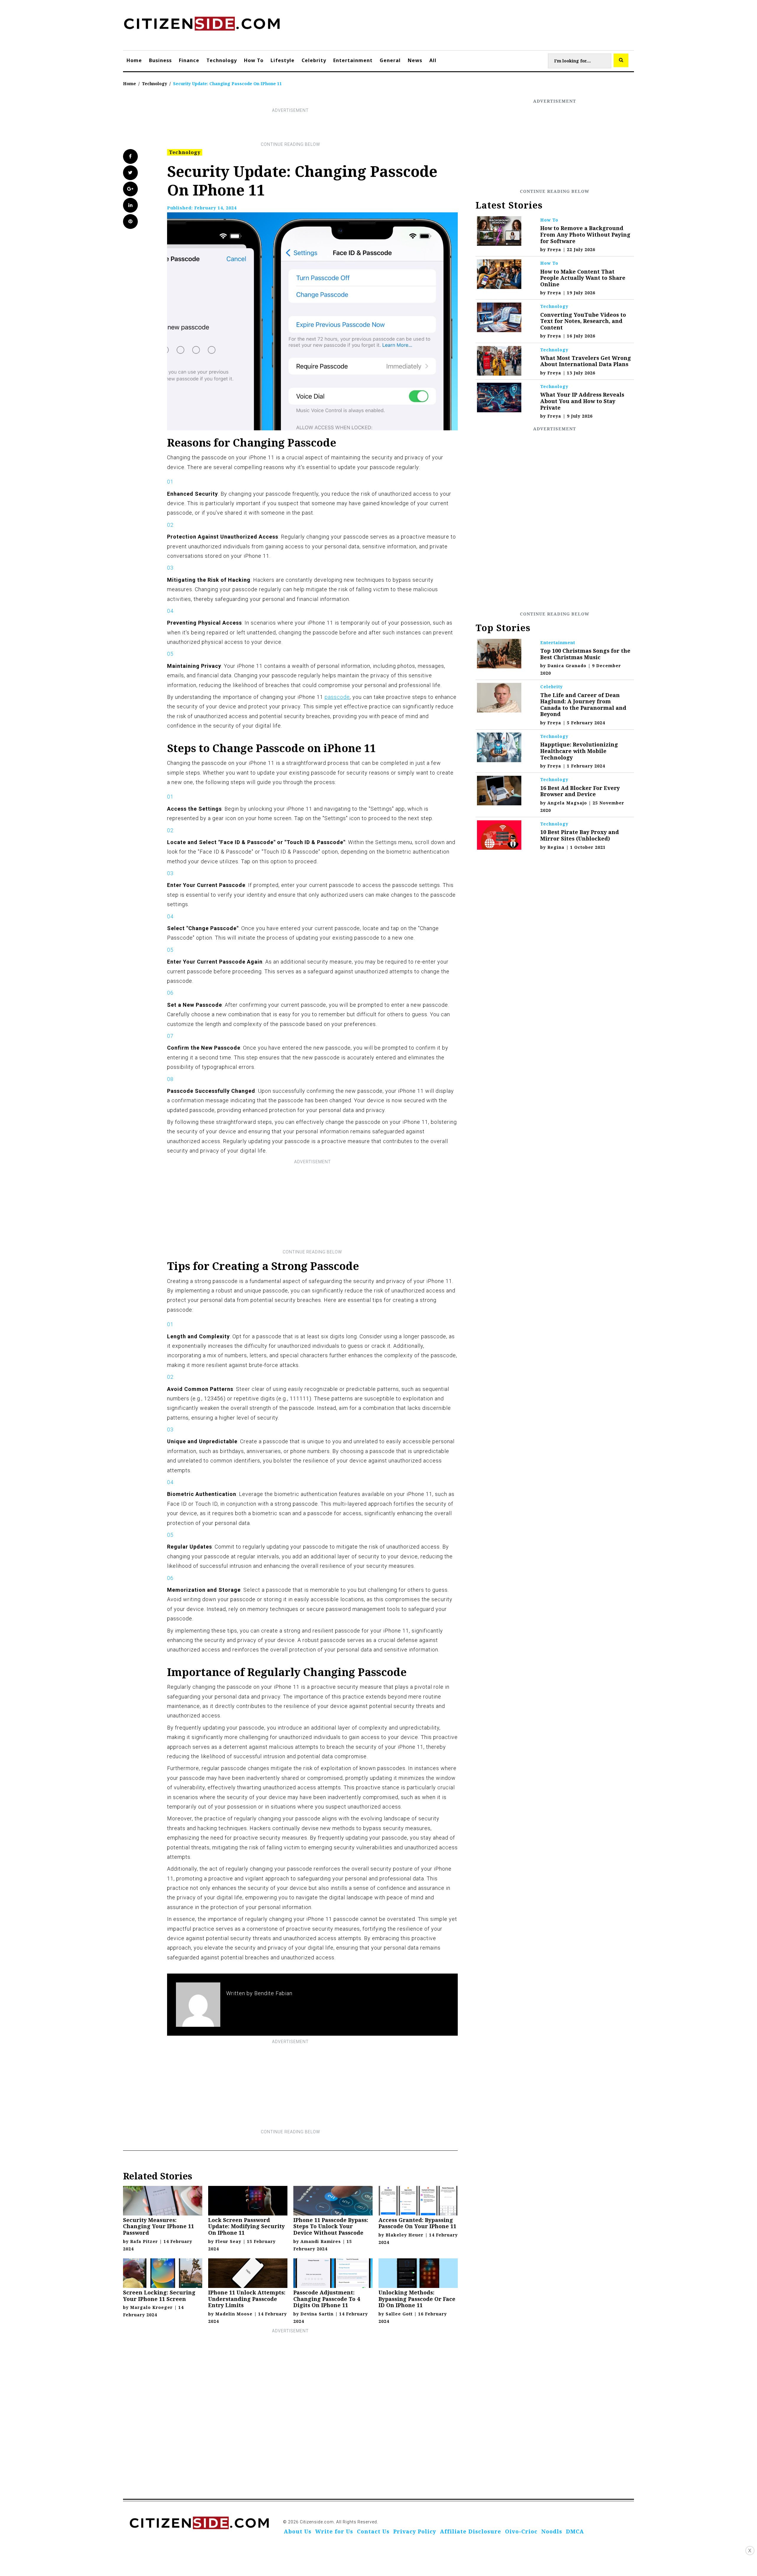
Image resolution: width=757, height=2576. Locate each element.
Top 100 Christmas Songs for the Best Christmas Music (585, 654)
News (415, 60)
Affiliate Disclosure (471, 2531)
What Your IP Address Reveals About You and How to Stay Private (582, 401)
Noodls (552, 2531)
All (433, 60)
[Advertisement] (290, 127)
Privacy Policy (415, 2531)
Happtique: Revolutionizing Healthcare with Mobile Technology (579, 751)
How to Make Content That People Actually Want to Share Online (583, 278)
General (390, 60)
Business (160, 60)
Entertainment (353, 60)
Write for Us (334, 2531)
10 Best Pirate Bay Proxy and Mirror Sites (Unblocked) (580, 835)
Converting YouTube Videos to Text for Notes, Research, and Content (583, 321)
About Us (298, 2531)
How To (254, 60)
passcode (337, 697)
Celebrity (314, 60)
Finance (189, 60)
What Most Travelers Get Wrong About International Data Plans (586, 361)
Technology (222, 60)
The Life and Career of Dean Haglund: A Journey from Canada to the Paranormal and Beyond (583, 705)
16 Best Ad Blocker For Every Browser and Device (580, 791)
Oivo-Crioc (521, 2531)
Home (134, 60)
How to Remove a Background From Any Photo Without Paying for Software (585, 234)
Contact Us (373, 2531)
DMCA (575, 2531)
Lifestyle (283, 60)
